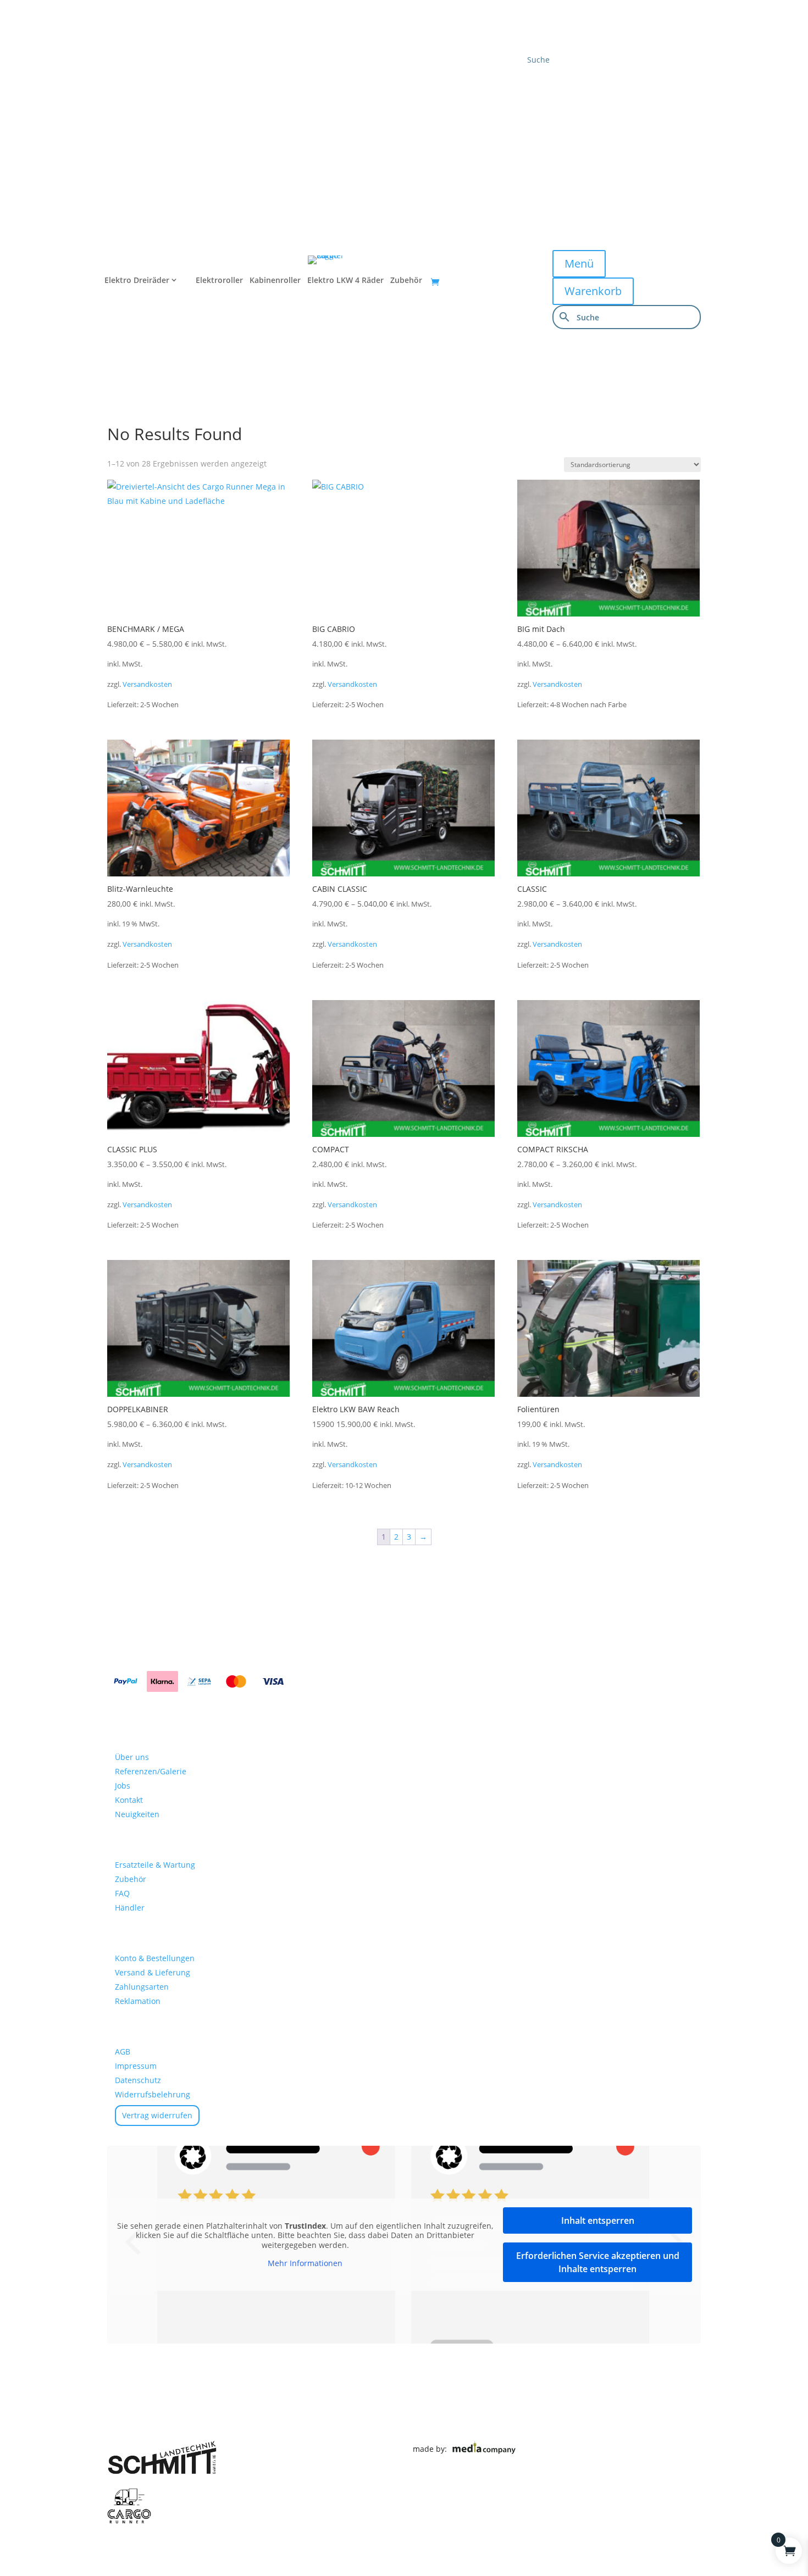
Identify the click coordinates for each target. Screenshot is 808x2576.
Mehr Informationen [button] (305, 2263)
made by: (432, 2448)
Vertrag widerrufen (157, 2115)
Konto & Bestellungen (155, 1958)
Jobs (123, 1786)
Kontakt (535, 83)
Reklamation (138, 2001)
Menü (579, 263)
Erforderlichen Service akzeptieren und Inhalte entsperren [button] (598, 2262)
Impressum (136, 2066)
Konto (530, 138)
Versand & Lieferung (153, 1972)
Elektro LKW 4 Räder (345, 281)
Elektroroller (219, 281)
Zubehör (406, 281)
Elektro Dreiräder (137, 281)
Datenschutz (138, 2080)
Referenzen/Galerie (151, 1771)
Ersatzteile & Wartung (155, 1865)
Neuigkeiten (137, 1814)
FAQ (122, 1893)
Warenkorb (593, 291)
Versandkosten (147, 684)
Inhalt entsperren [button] (598, 2220)
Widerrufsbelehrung (153, 2094)
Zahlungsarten (142, 1987)
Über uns (132, 1757)
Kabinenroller (275, 281)
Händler (535, 110)
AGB (123, 2052)
